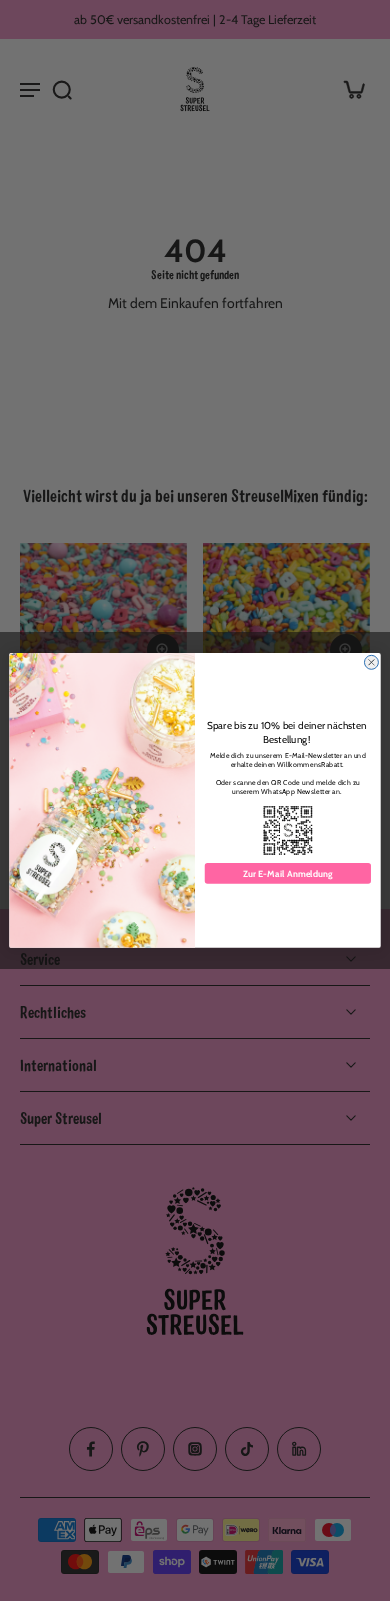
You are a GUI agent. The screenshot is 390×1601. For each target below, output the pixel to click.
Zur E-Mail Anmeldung (288, 873)
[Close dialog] (371, 662)
